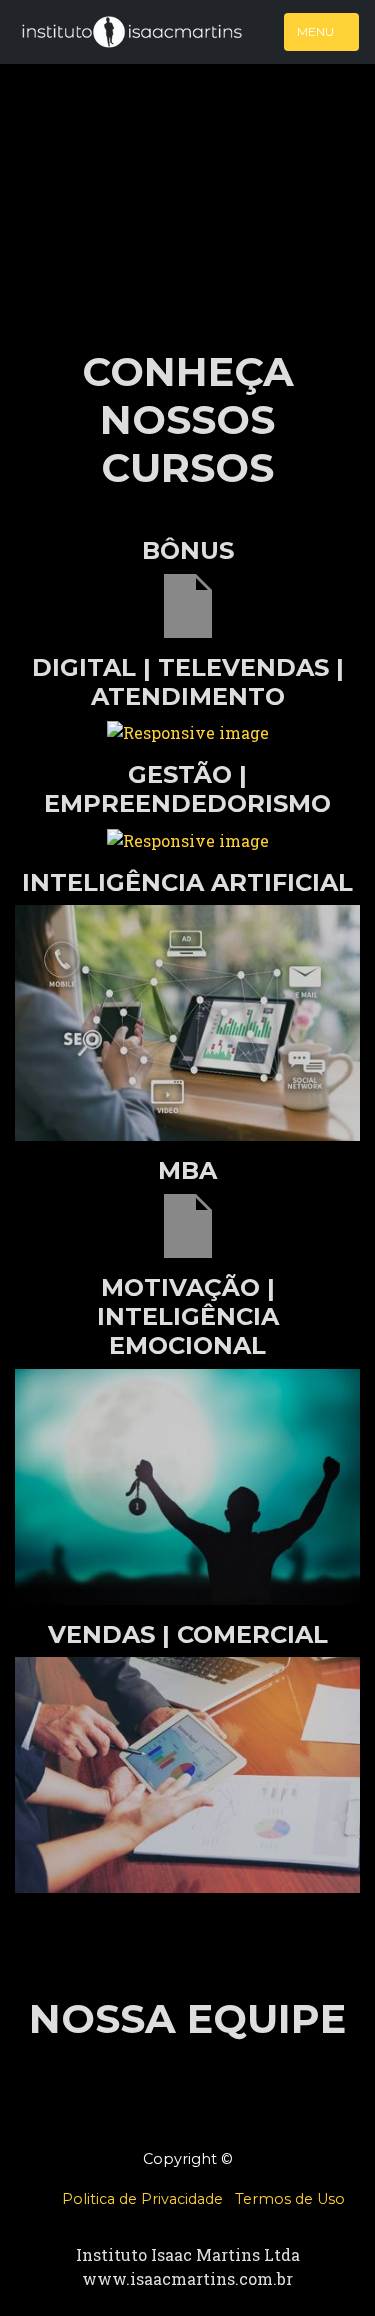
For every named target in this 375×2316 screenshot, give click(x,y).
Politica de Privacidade (142, 2199)
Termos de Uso (290, 2199)
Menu (317, 31)
